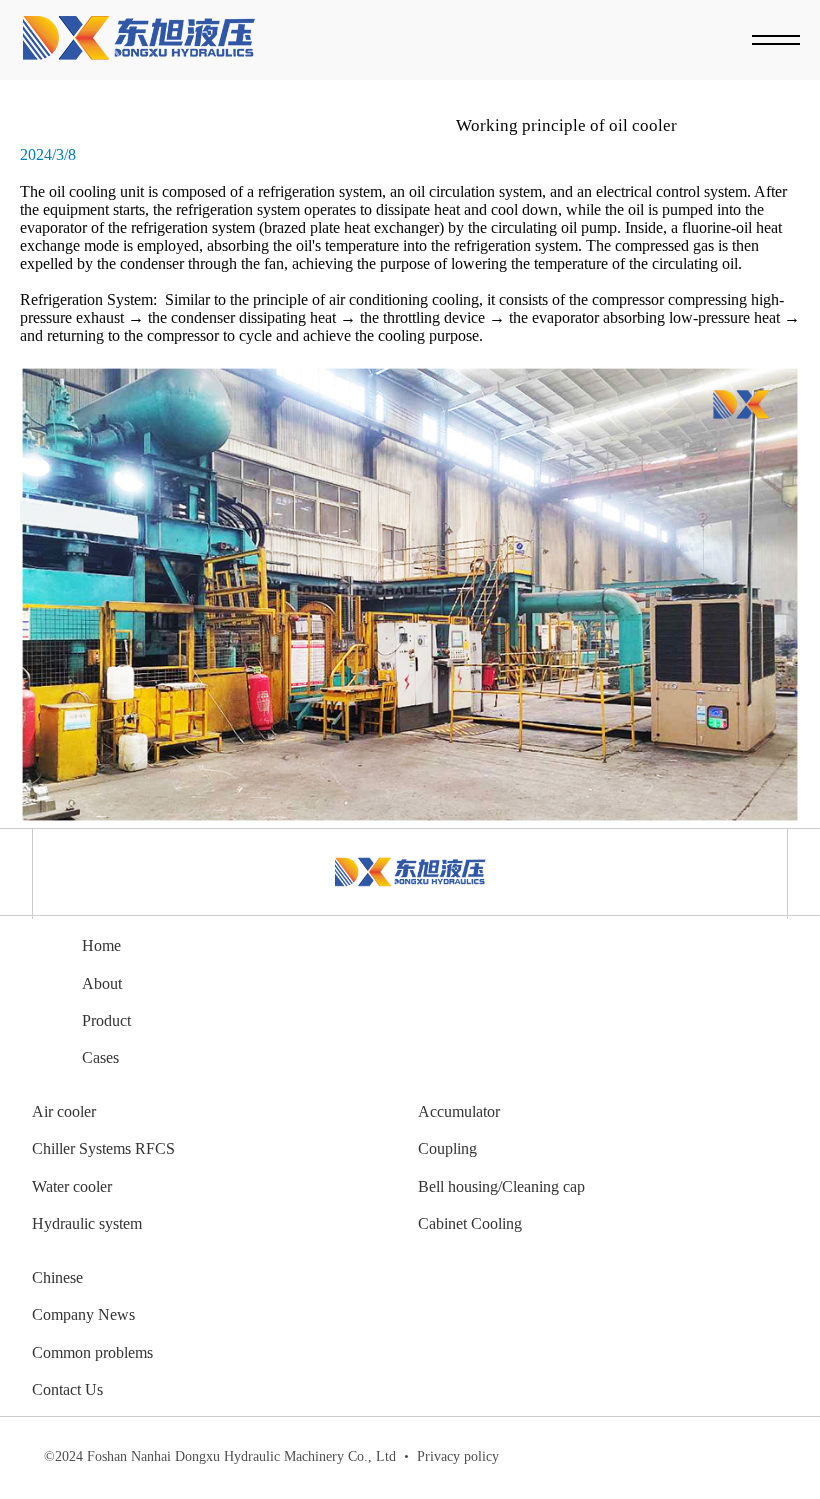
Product (106, 1020)
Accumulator (459, 1111)
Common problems (92, 1352)
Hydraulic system (87, 1223)
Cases (100, 1057)
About (102, 983)
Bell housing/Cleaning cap (501, 1186)
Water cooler (72, 1186)
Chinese (57, 1277)
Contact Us (67, 1389)
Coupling (447, 1148)
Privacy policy (451, 1456)
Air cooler (64, 1111)
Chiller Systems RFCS (103, 1148)
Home (101, 945)
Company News (83, 1314)
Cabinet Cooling (470, 1223)
